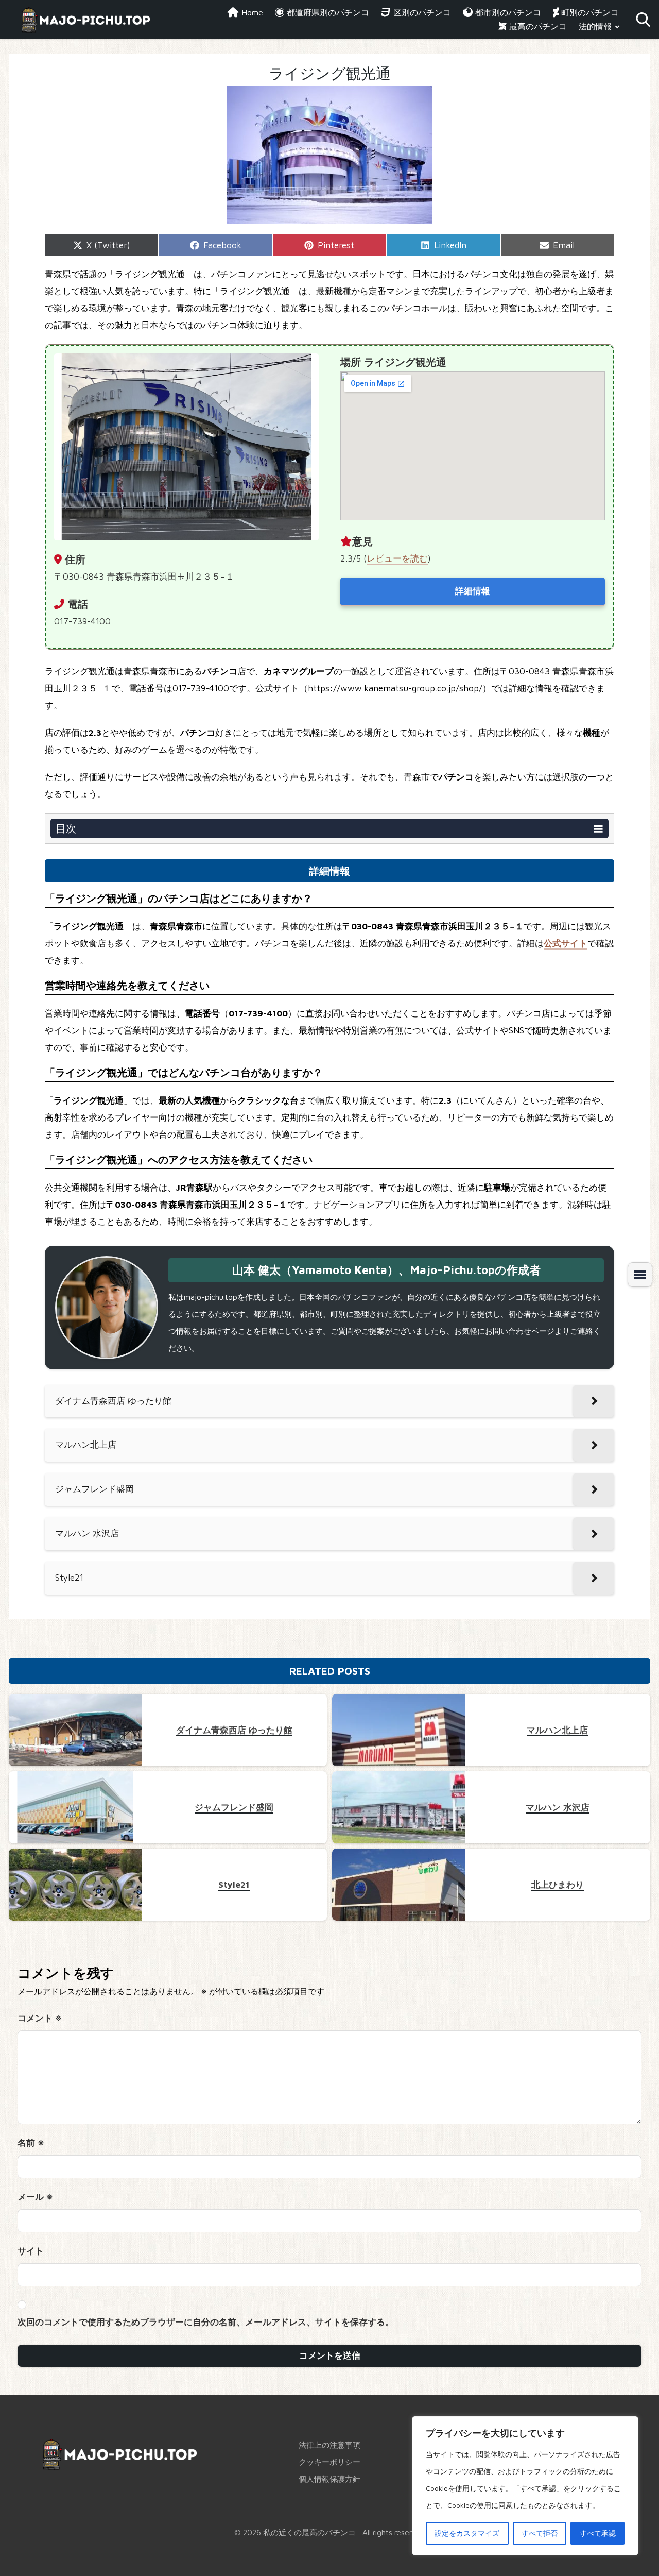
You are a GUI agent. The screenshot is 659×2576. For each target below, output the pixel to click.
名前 (31, 2143)
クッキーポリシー (329, 2462)
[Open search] (643, 20)
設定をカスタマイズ (467, 2533)
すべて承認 (598, 2533)
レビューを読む (397, 558)
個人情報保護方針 (329, 2479)
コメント (40, 2018)
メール (35, 2197)
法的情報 (595, 26)
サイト (31, 2251)
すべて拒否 (540, 2533)
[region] (525, 2486)
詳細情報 (473, 591)
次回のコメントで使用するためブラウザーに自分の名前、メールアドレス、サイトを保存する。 (206, 2322)
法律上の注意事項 (329, 2445)
